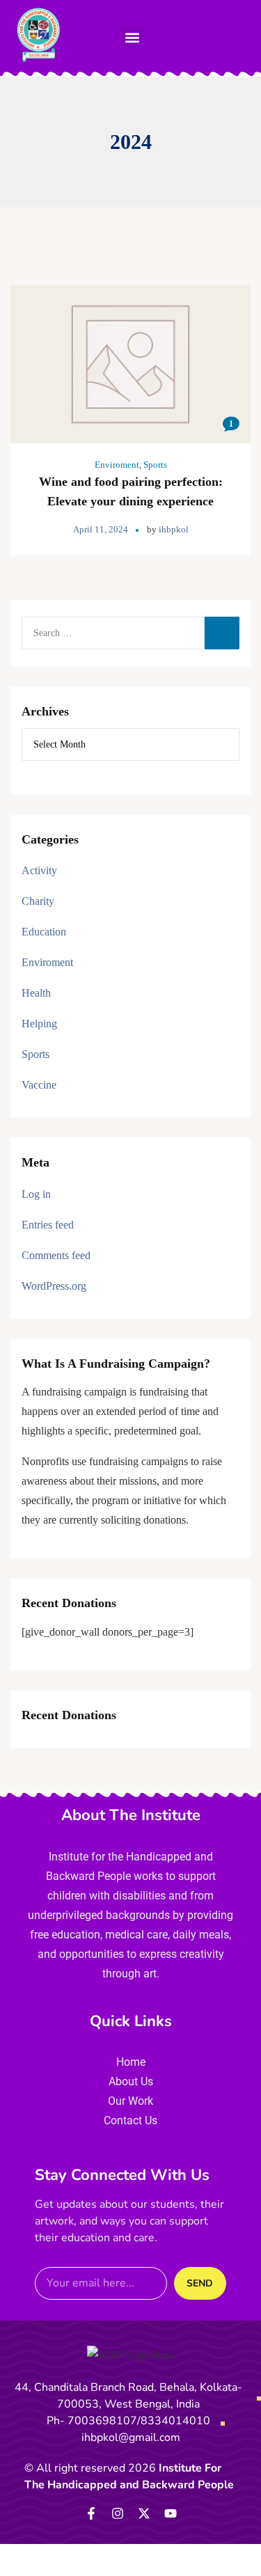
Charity (38, 901)
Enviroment (117, 465)
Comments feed (56, 1255)
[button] (132, 37)
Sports (155, 465)
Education (44, 932)
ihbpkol (174, 529)
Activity (39, 870)
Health (36, 993)
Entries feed (48, 1225)
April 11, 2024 (101, 529)
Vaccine (39, 1085)
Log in (36, 1194)
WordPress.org (54, 1286)
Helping (39, 1024)
